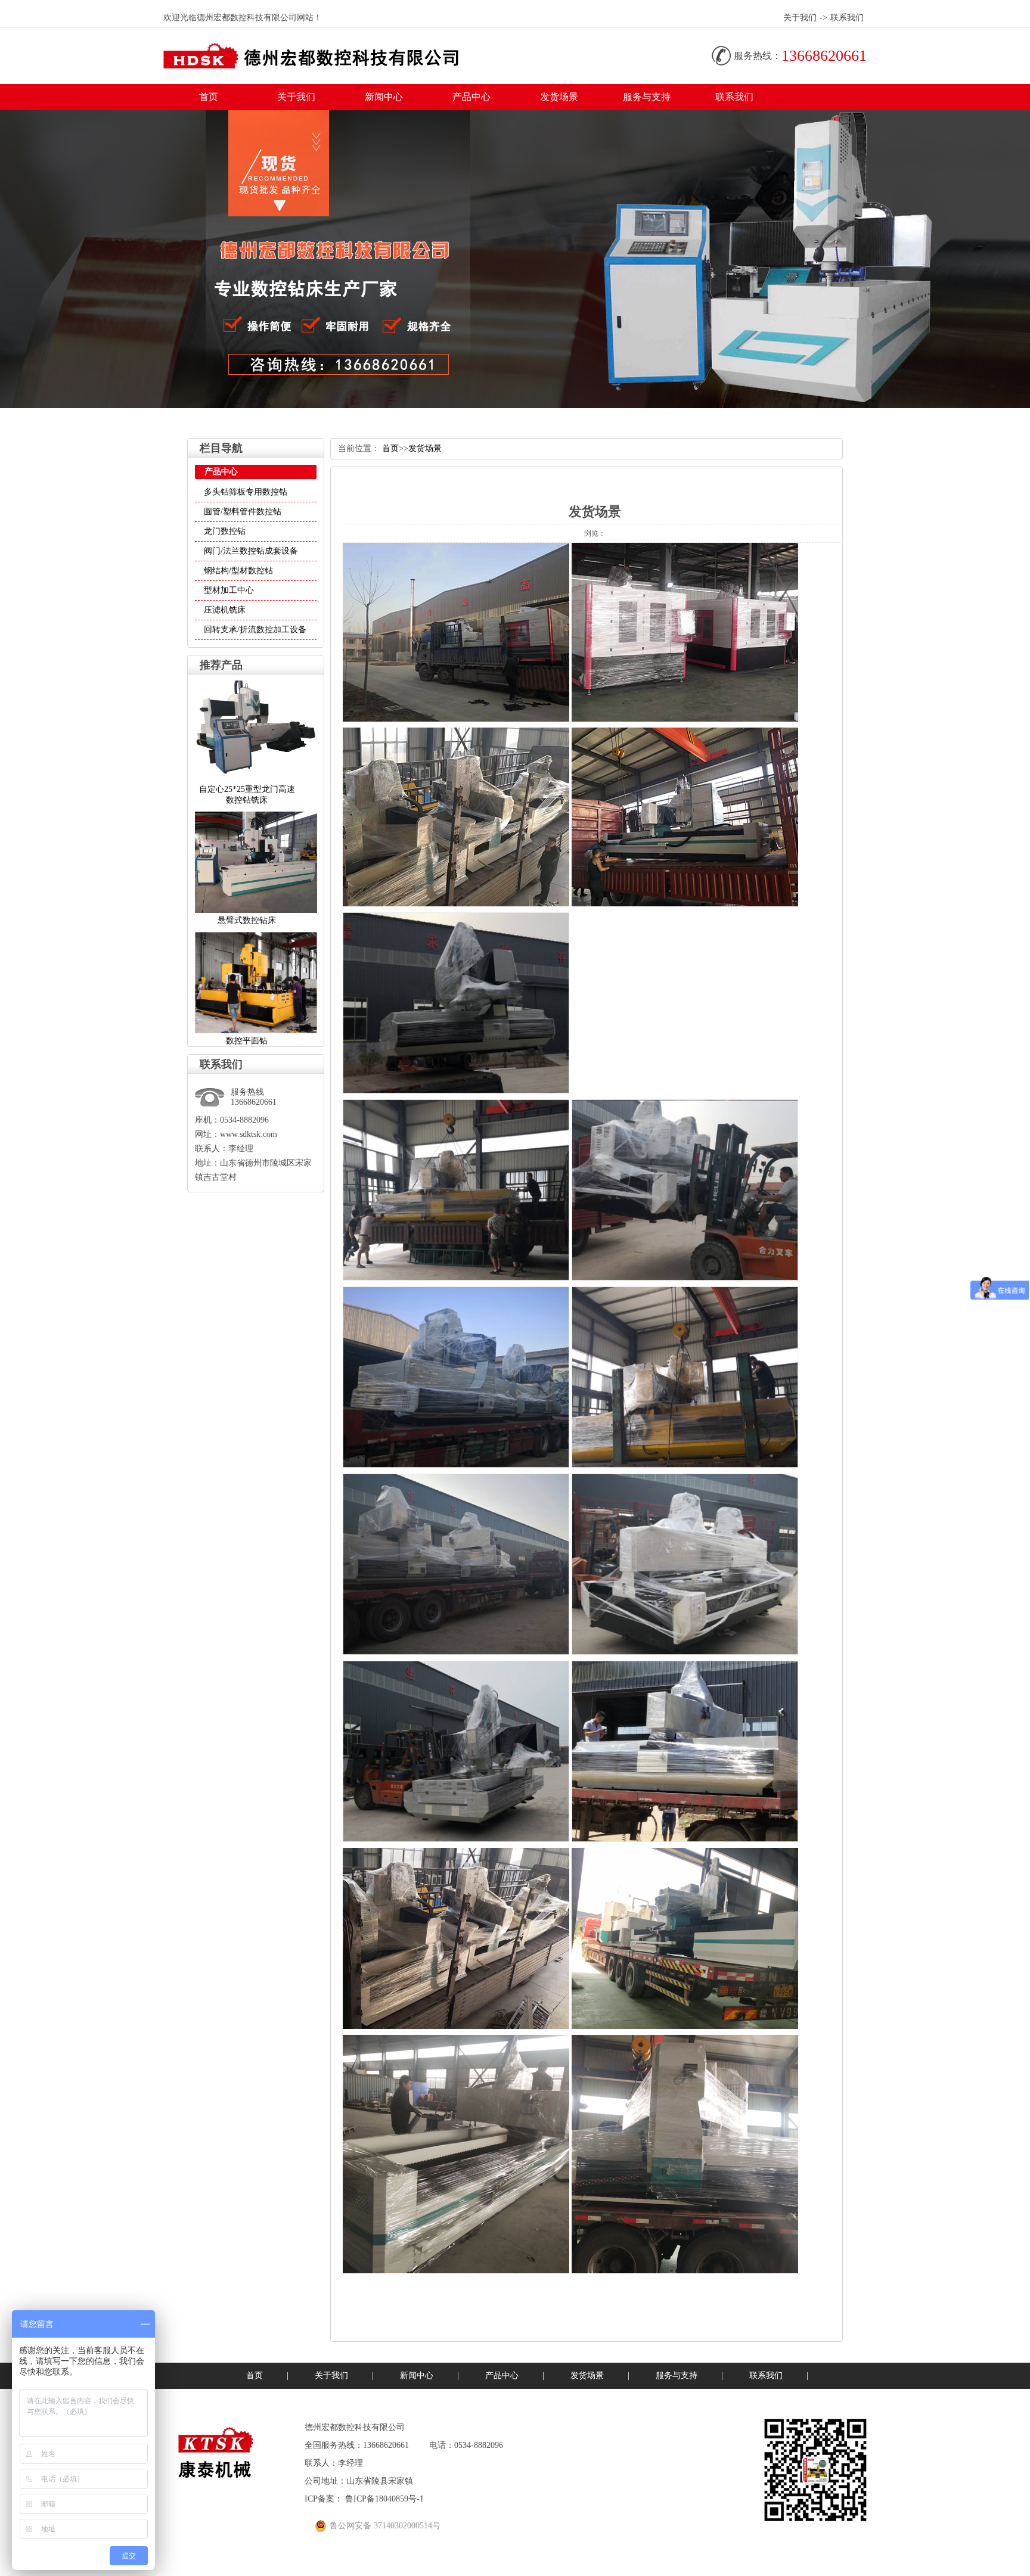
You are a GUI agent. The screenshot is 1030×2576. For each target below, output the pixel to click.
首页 (209, 97)
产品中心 (471, 97)
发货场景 (559, 97)
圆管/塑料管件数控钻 (243, 512)
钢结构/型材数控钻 (238, 571)
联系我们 (847, 18)
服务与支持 (647, 97)
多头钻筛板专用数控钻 (246, 492)
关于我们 (800, 18)
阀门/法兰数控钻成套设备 (251, 551)
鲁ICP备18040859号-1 (384, 2499)
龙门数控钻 (225, 531)
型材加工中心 (229, 590)
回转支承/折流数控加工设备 (255, 630)
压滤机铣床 (225, 610)
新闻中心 (384, 97)
